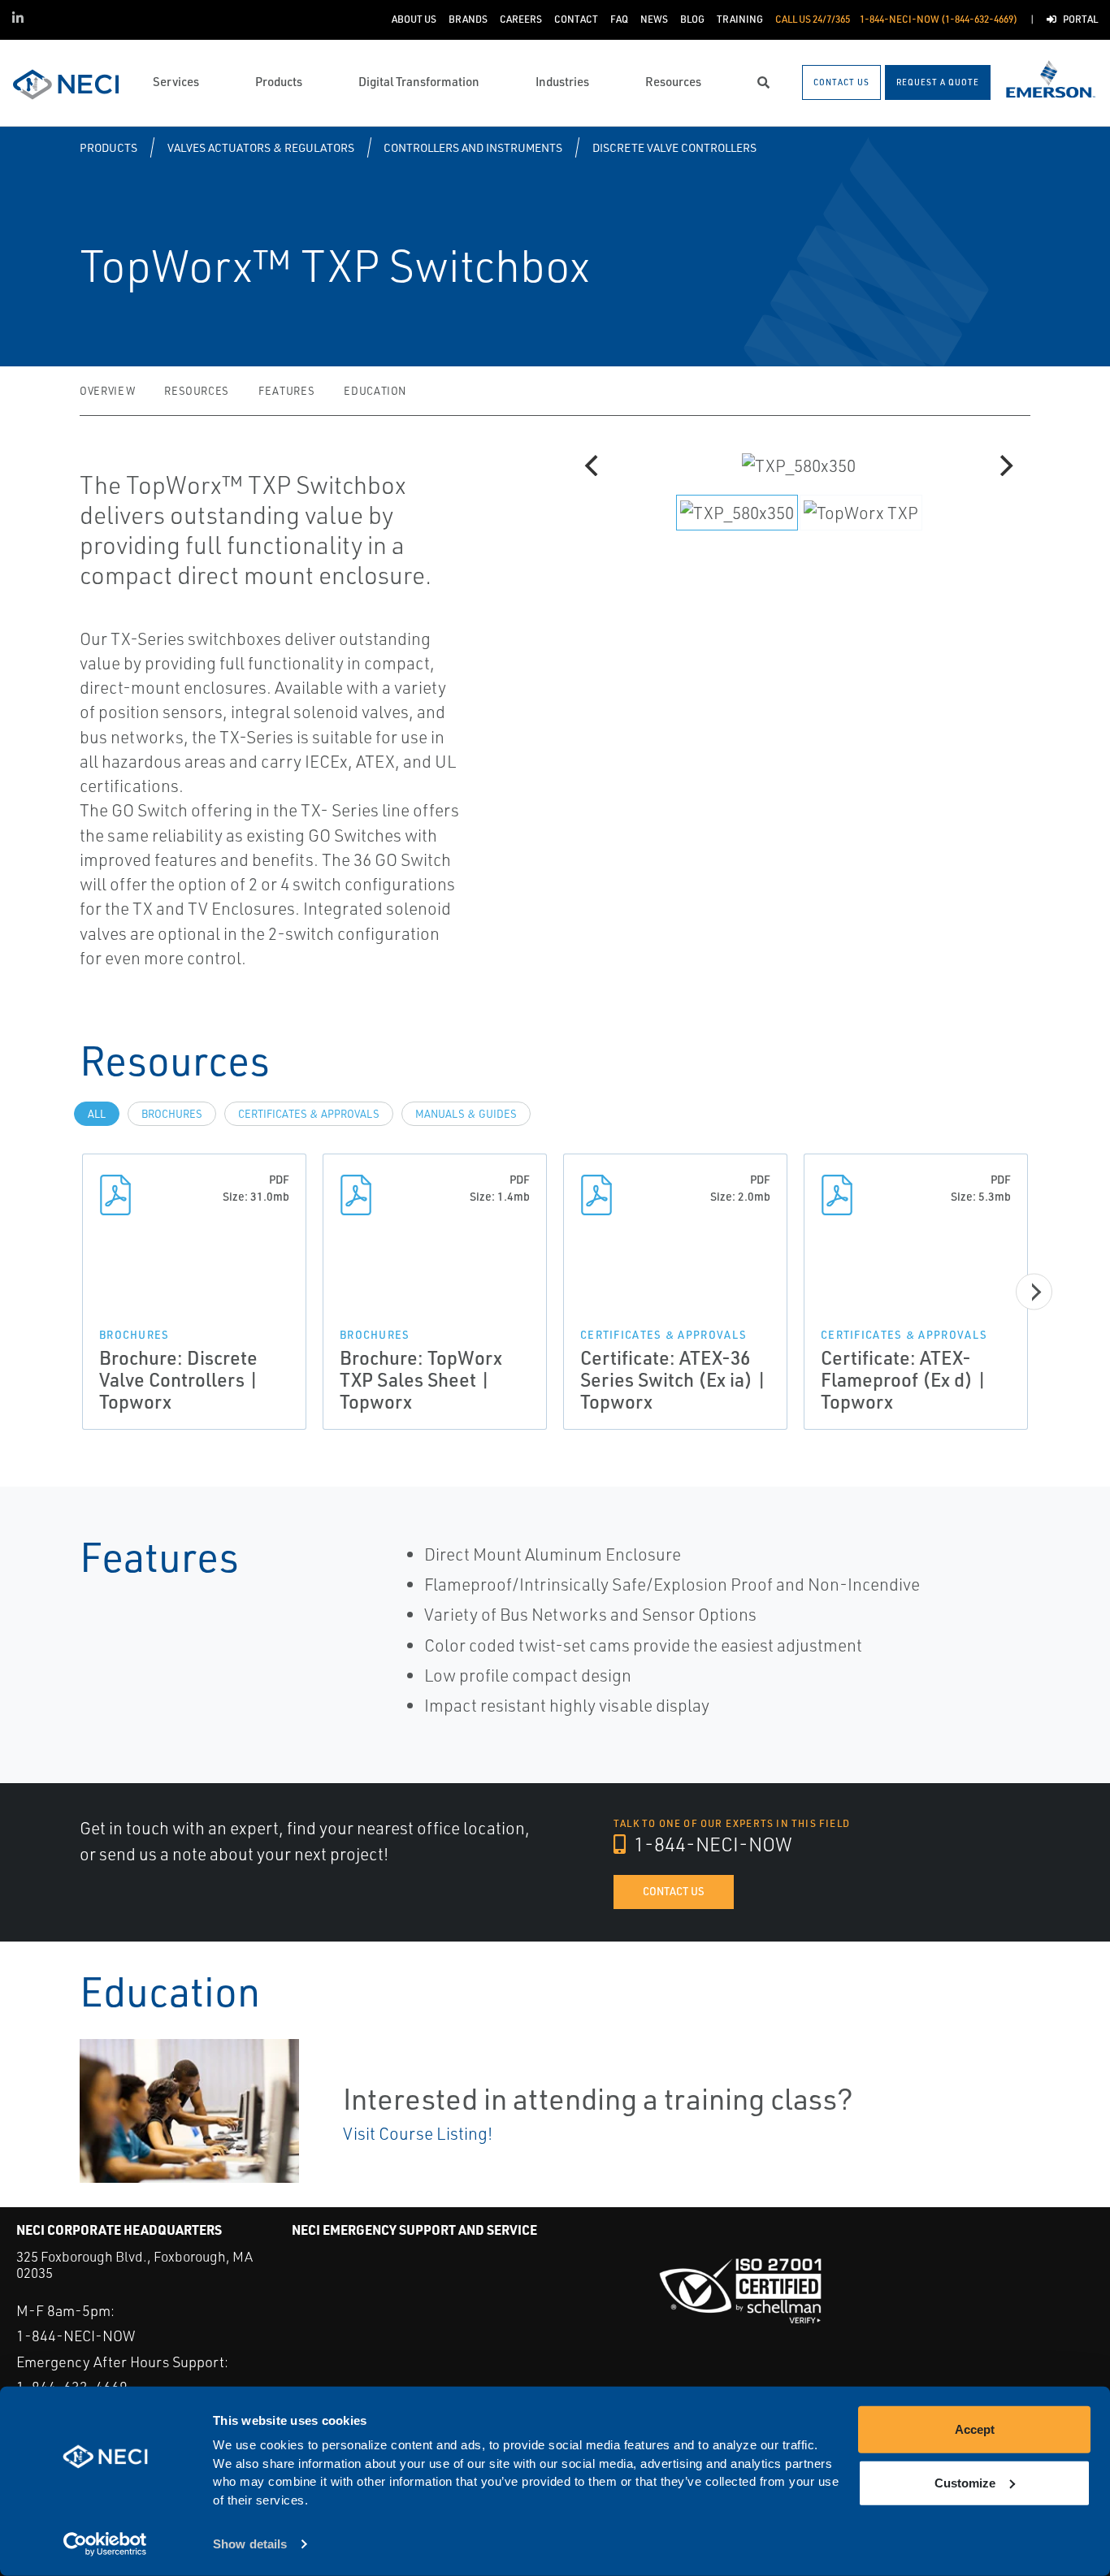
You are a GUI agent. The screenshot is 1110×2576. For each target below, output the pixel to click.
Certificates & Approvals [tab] (309, 1114)
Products (108, 147)
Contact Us (674, 1891)
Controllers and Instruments (473, 147)
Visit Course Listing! (418, 2133)
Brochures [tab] (172, 1114)
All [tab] (97, 1114)
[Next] (1004, 465)
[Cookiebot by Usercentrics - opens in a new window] (105, 2544)
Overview (107, 391)
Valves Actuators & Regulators (261, 147)
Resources (197, 391)
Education (375, 391)
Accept (975, 2429)
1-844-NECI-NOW (711, 1844)
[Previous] (593, 465)
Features (286, 391)
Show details (250, 2544)
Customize (965, 2482)
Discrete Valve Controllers (674, 147)
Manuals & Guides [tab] (466, 1114)
